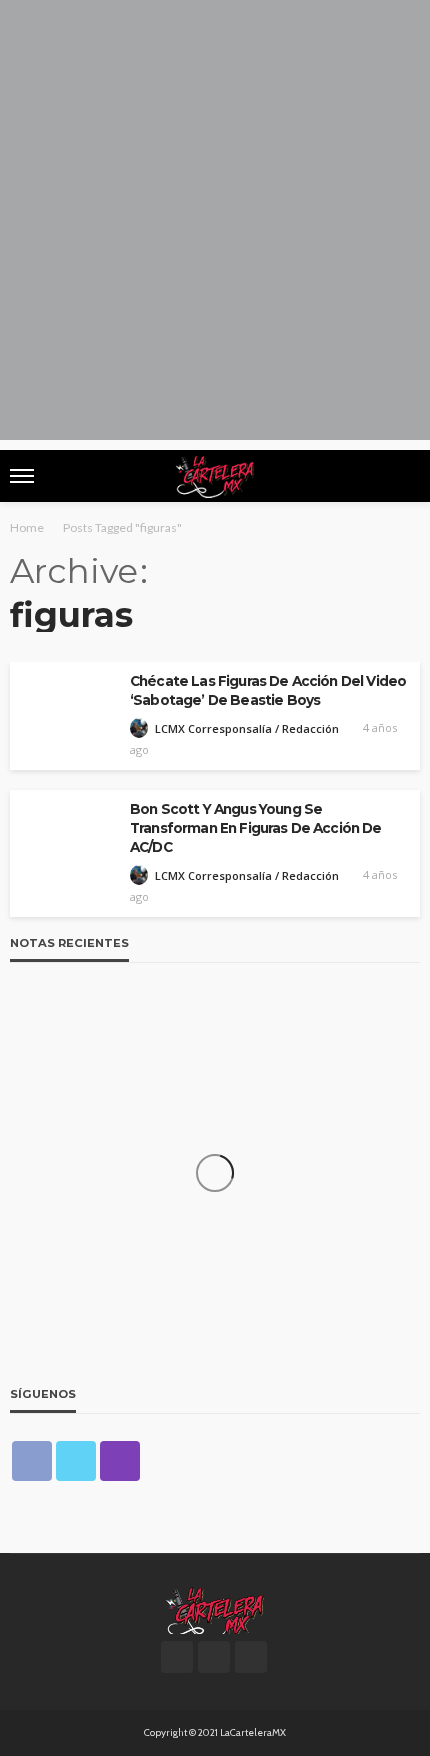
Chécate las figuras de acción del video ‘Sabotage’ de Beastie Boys (268, 690)
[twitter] (76, 1461)
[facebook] (32, 1461)
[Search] (403, 476)
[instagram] (120, 1461)
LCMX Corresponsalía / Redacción (247, 728)
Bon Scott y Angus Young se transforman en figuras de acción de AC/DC (256, 828)
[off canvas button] (22, 476)
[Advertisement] (215, 225)
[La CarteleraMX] (215, 1609)
